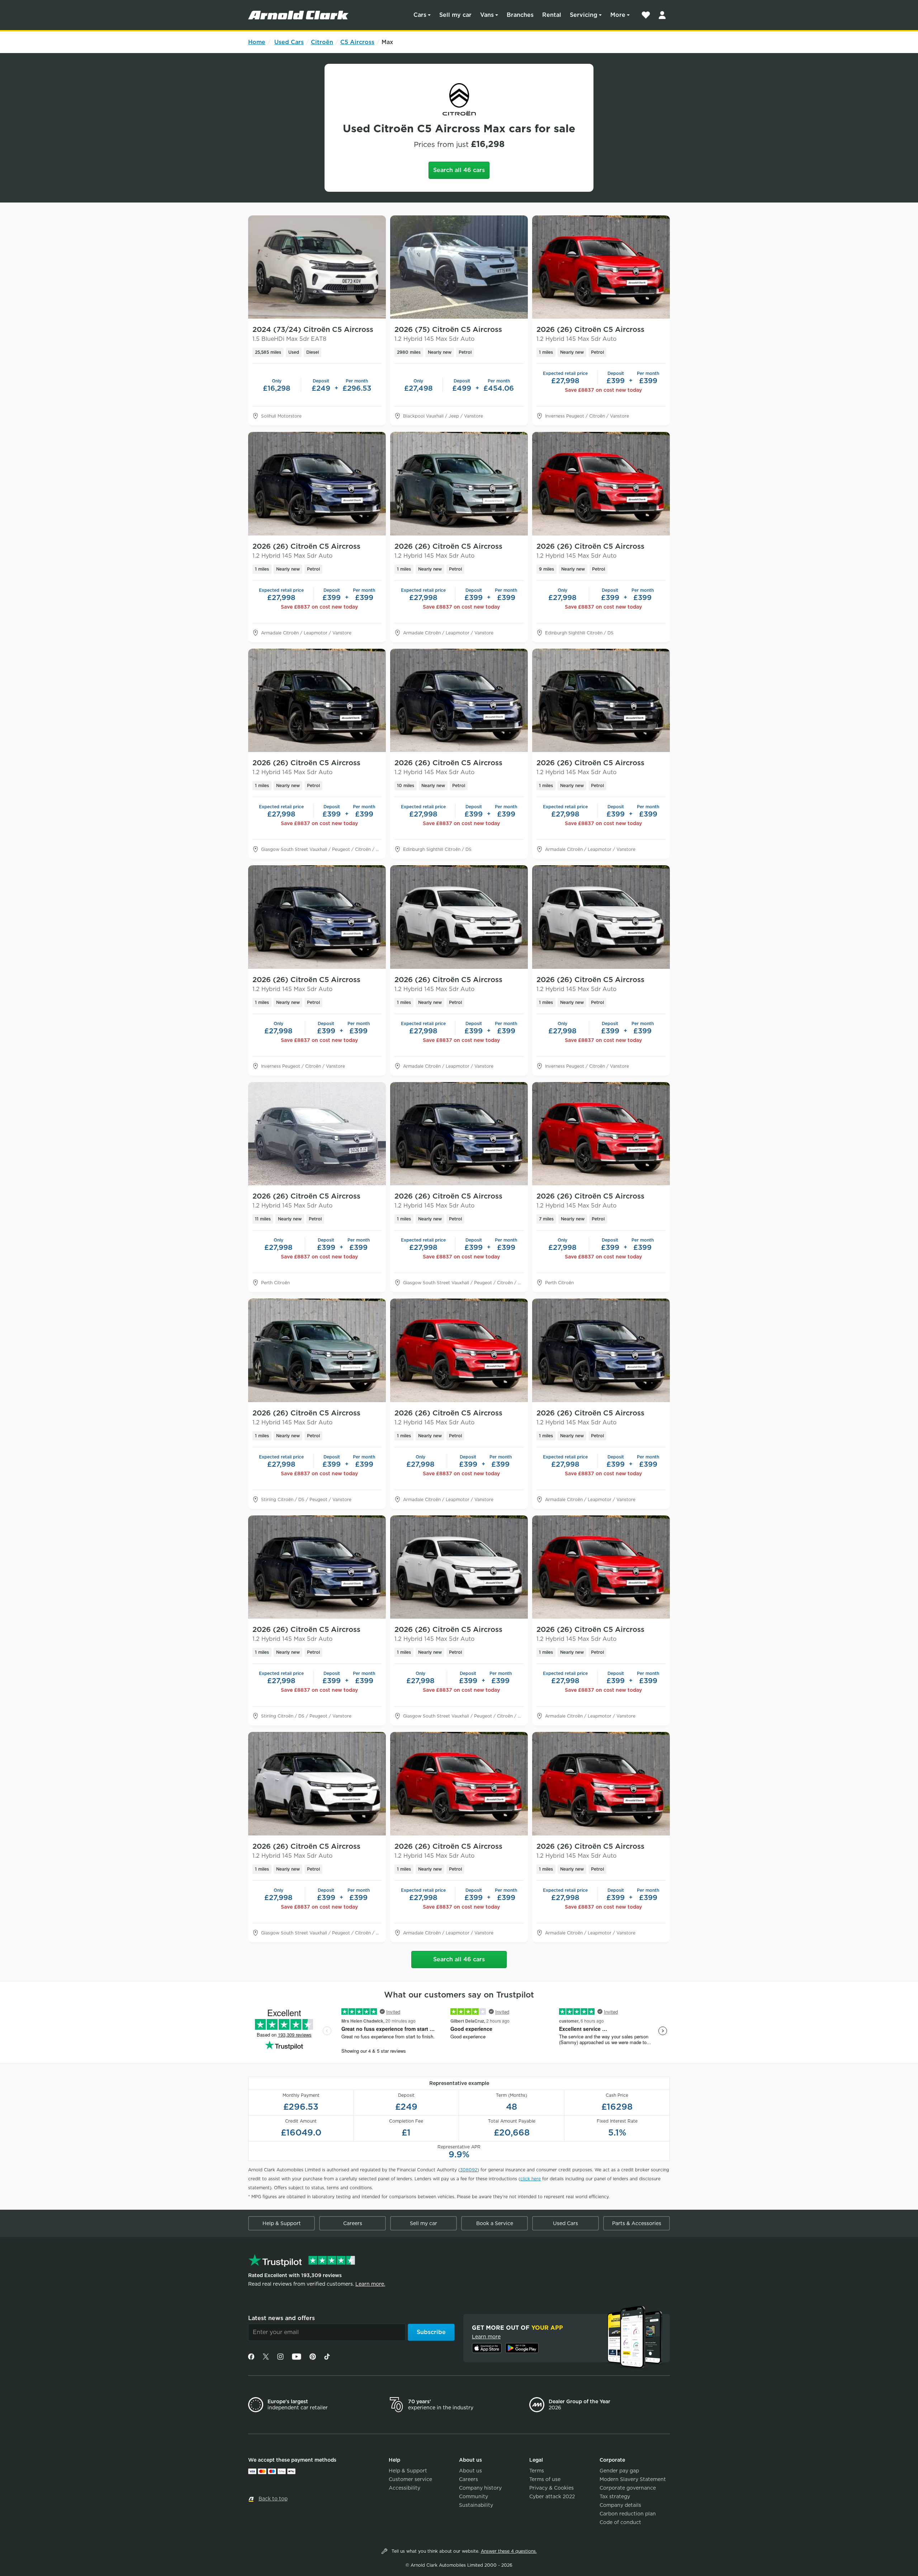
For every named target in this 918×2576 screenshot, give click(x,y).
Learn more (486, 2337)
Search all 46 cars (459, 170)
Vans (487, 15)
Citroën (322, 42)
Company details (620, 2505)
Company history (480, 2488)
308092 (469, 2170)
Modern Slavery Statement (633, 2479)
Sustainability (476, 2505)
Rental (552, 15)
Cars (420, 15)
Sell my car (455, 15)
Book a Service (495, 2223)
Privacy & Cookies (552, 2488)
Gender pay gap (619, 2471)
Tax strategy (615, 2496)
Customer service (410, 2479)
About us (470, 2471)
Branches (520, 15)
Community (474, 2496)
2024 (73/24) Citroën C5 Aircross (313, 334)
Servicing (584, 15)
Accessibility (404, 2488)
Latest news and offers (281, 2318)
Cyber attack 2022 (552, 2496)
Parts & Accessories (637, 2223)
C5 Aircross (357, 42)
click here (531, 2179)
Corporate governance (628, 2488)
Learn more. (370, 2284)
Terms (537, 2471)
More (618, 15)
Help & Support (282, 2223)
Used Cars (289, 42)
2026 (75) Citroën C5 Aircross (448, 334)
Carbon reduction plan (628, 2514)
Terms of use (545, 2479)
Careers (353, 2223)
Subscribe (431, 2332)
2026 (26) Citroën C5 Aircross (590, 334)
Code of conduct (620, 2522)
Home (257, 42)
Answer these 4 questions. (509, 2551)
